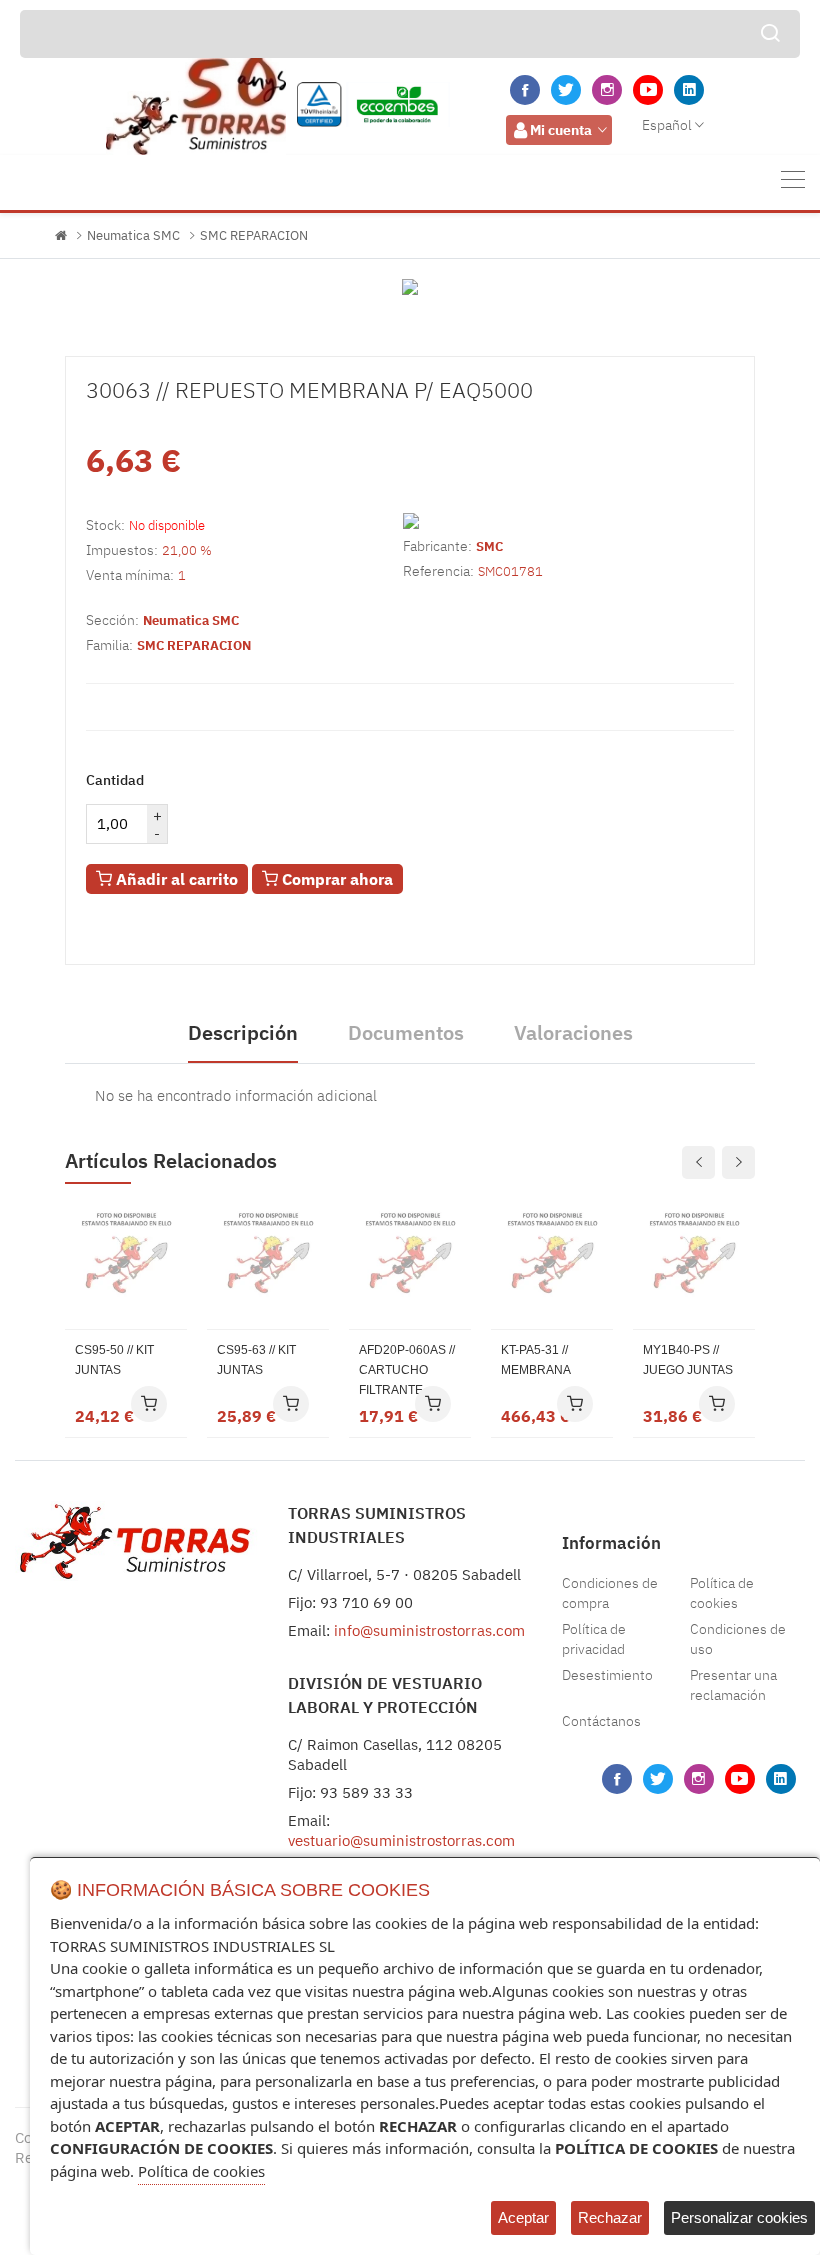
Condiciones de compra (610, 1593)
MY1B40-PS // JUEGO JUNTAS (688, 1360)
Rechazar (610, 2217)
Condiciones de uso (738, 1639)
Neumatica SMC (133, 235)
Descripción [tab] (243, 1032)
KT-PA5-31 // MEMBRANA (536, 1360)
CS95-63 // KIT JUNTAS (256, 1360)
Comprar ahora (335, 879)
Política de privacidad (594, 1639)
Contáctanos (601, 1721)
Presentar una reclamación (733, 1685)
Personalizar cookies (739, 2217)
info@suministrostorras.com (429, 1630)
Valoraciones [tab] (573, 1032)
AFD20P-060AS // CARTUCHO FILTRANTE (407, 1370)
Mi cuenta (561, 130)
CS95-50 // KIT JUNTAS (114, 1360)
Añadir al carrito (175, 879)
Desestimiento (607, 1675)
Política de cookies (722, 1593)
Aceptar (523, 2217)
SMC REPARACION (254, 235)
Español (667, 125)
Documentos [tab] (406, 1032)
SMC (489, 546)
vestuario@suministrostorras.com (401, 1840)
